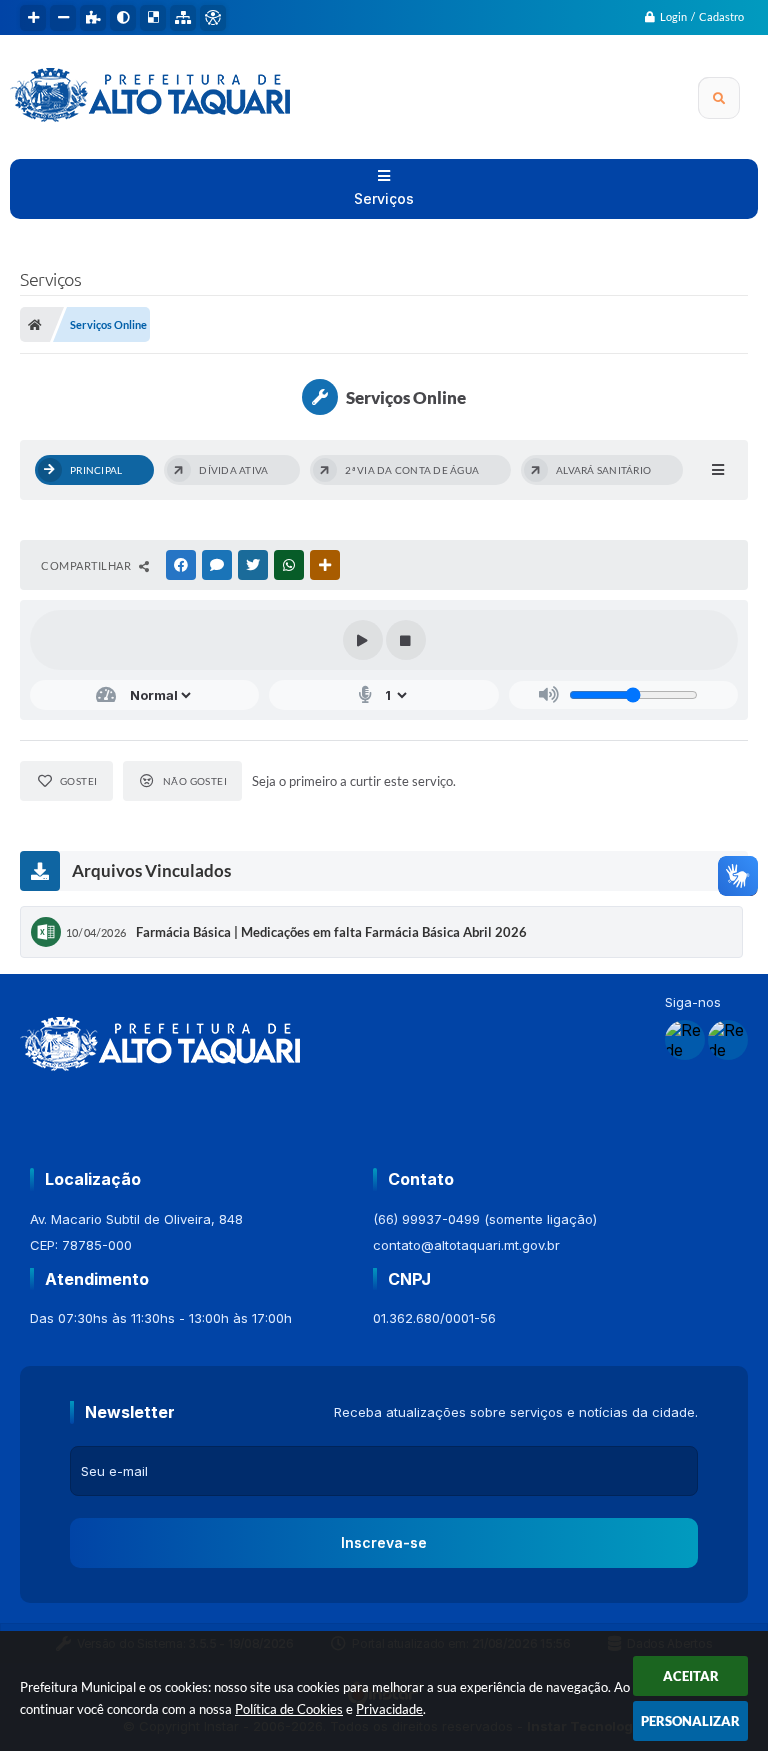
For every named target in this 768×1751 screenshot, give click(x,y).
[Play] (363, 640)
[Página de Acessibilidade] (213, 18)
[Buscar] (719, 98)
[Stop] (406, 640)
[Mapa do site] (183, 18)
